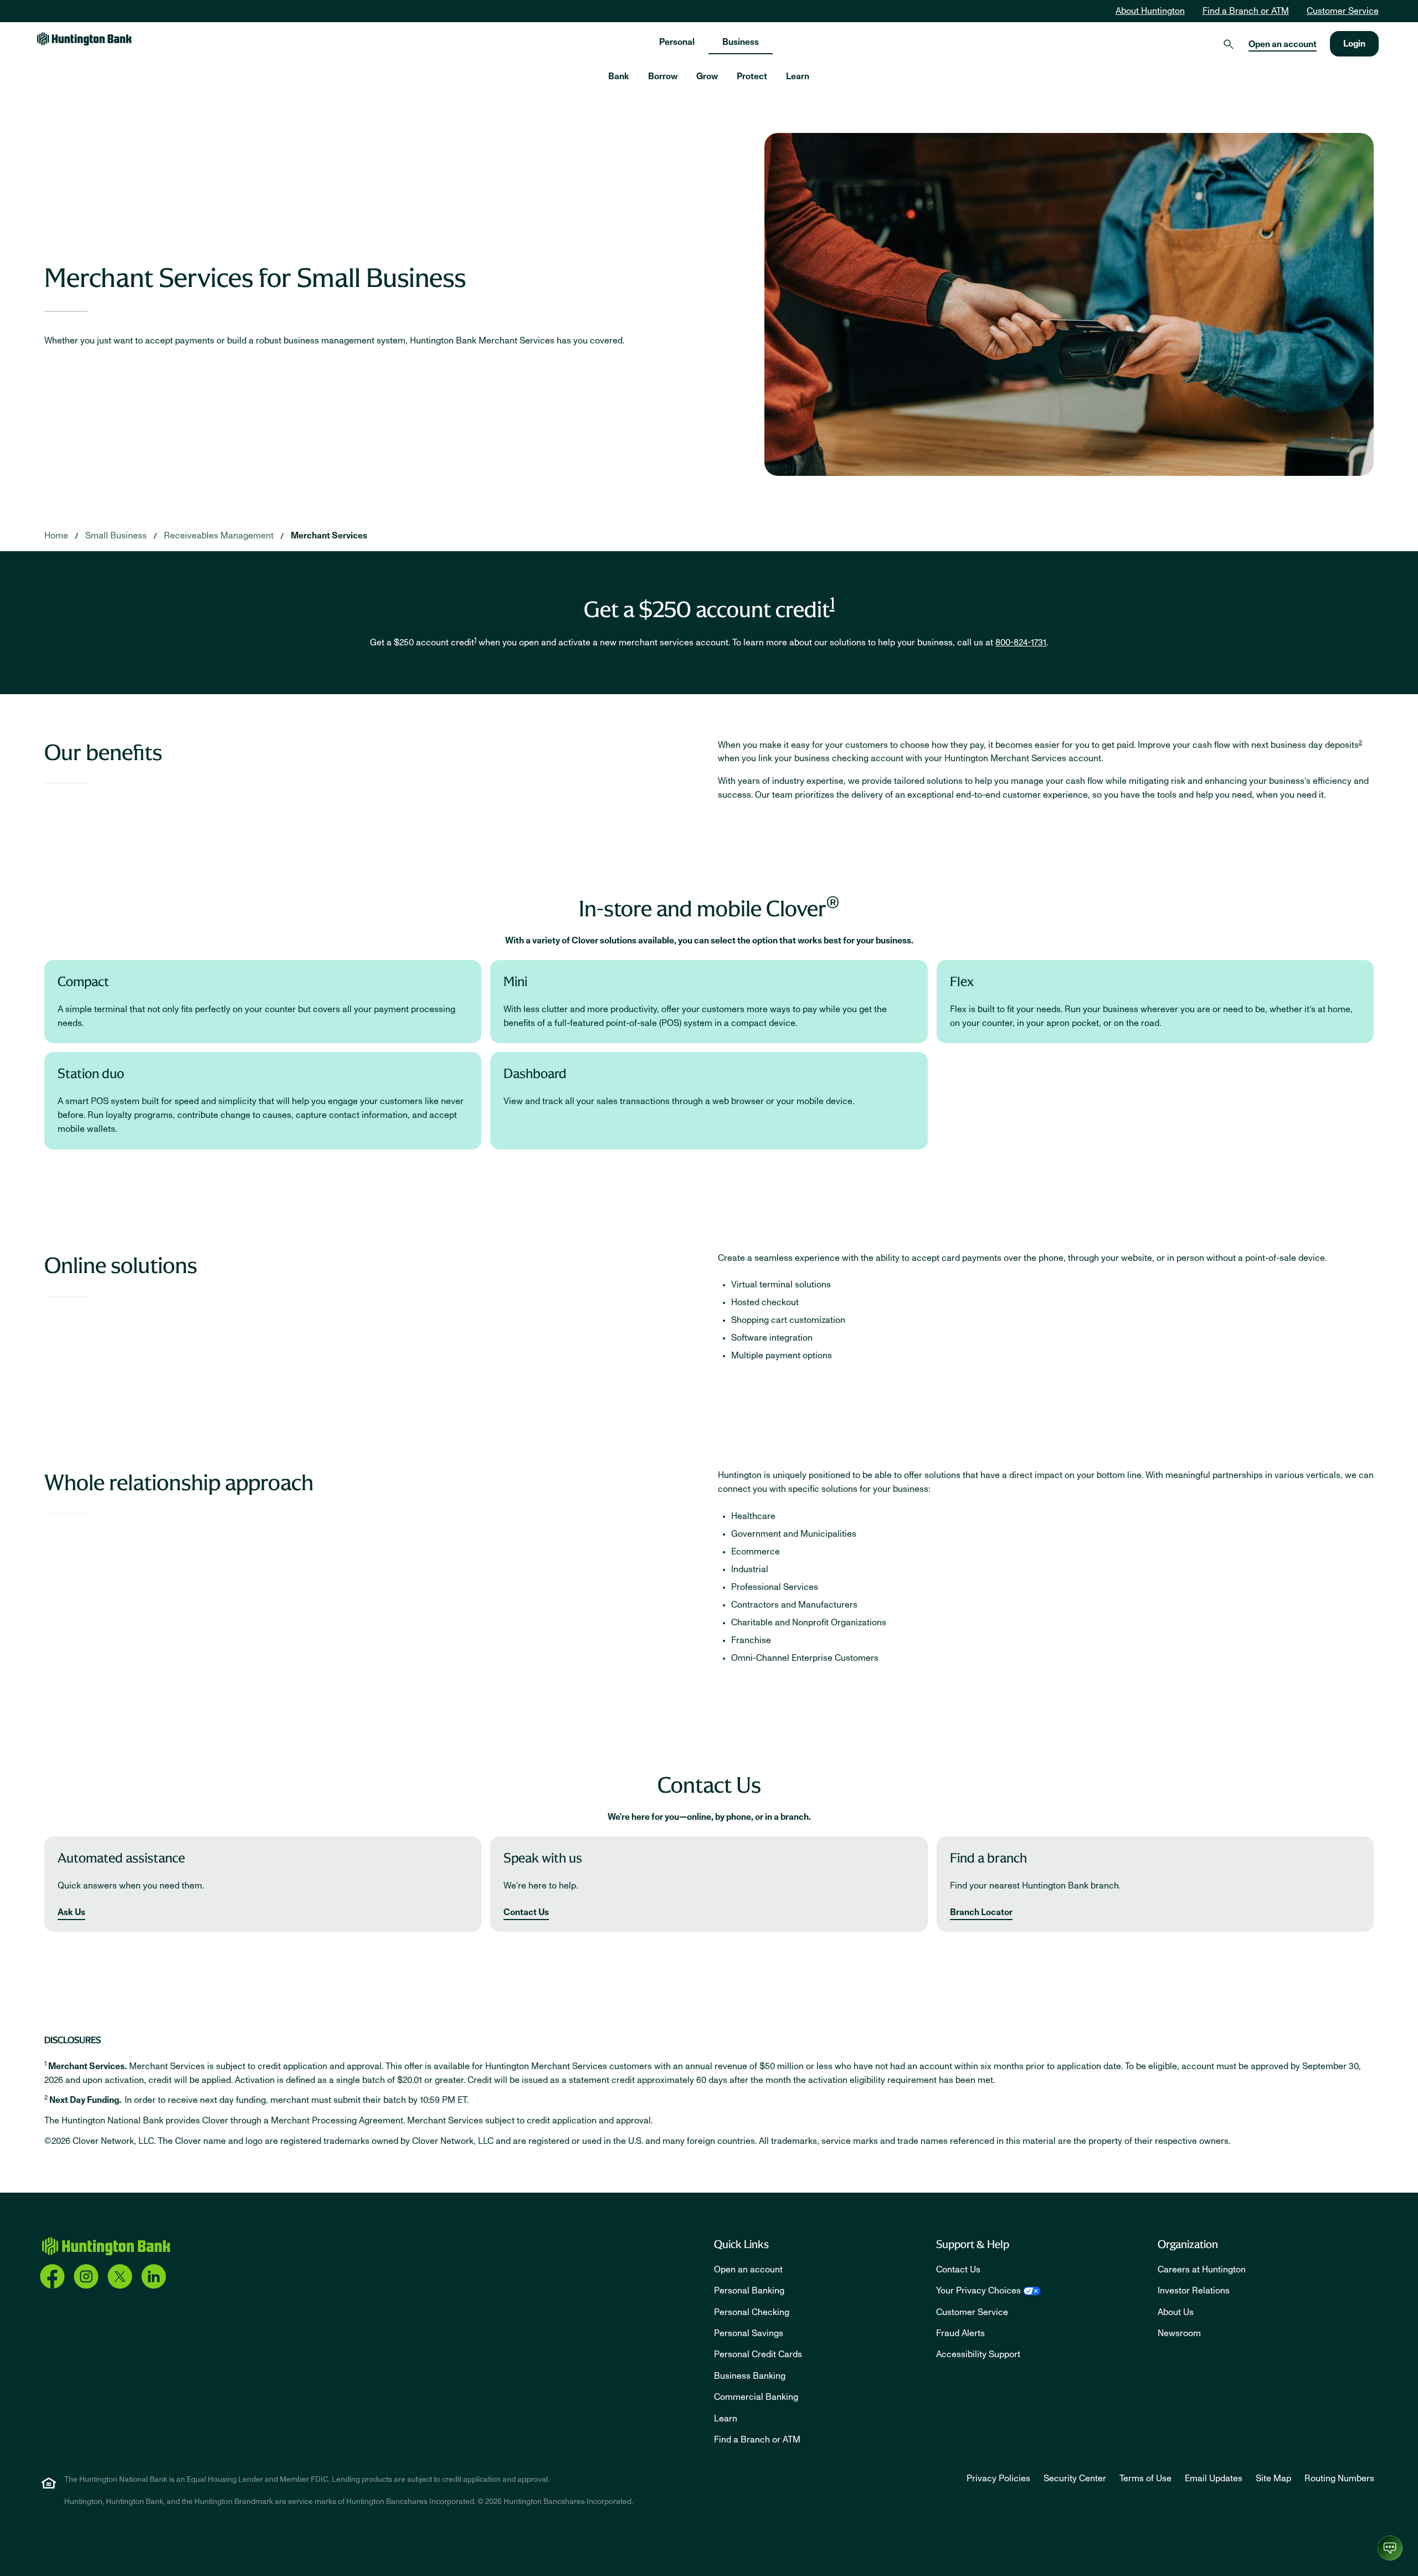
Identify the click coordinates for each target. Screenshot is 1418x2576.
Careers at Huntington (1202, 2270)
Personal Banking (749, 2291)
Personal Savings (749, 2333)
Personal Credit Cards (758, 2354)
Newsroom (1179, 2333)
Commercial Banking (756, 2397)
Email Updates (1214, 2478)
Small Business (116, 536)
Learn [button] (798, 76)
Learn (726, 2419)
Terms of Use (1145, 2478)
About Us (1176, 2312)
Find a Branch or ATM (1246, 11)
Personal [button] (677, 42)
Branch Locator (981, 1912)
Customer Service (1343, 11)
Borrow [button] (663, 76)
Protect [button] (752, 76)
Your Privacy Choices (978, 2291)
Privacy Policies (998, 2478)
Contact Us (526, 1912)
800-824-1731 (1021, 643)
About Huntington (1150, 11)
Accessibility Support (978, 2354)
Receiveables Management (219, 536)
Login (1354, 44)
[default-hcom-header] (84, 39)
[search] (1229, 44)
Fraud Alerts (960, 2333)
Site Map (1273, 2478)
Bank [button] (619, 76)
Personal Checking (752, 2312)
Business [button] (741, 42)
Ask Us (71, 1912)
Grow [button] (707, 76)
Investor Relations (1194, 2291)
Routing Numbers (1339, 2478)
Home (56, 536)
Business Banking (750, 2376)
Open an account (1283, 44)
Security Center (1075, 2478)
